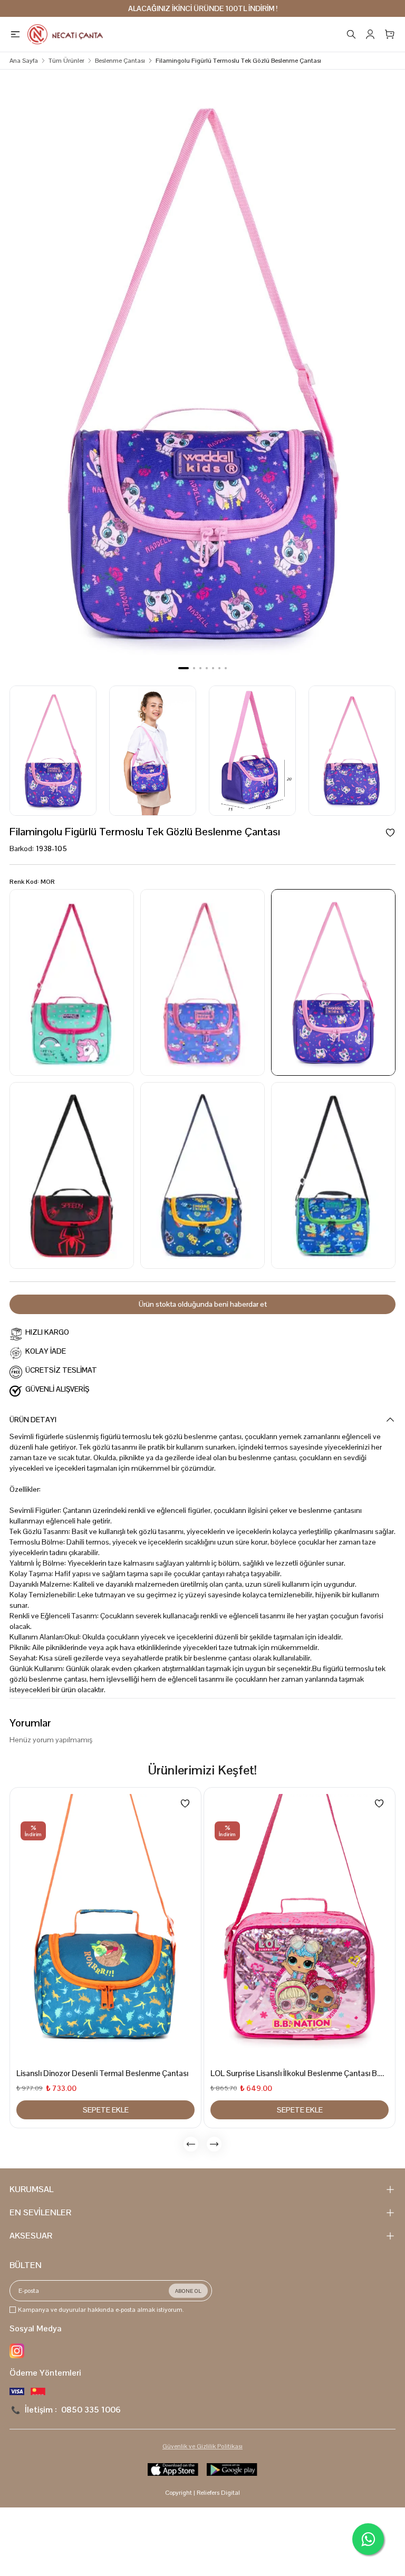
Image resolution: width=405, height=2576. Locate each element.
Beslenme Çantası (120, 61)
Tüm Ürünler (66, 61)
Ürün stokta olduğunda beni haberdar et (203, 1304)
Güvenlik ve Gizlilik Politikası (202, 2446)
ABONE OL (188, 2291)
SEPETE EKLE (106, 2110)
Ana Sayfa (24, 61)
